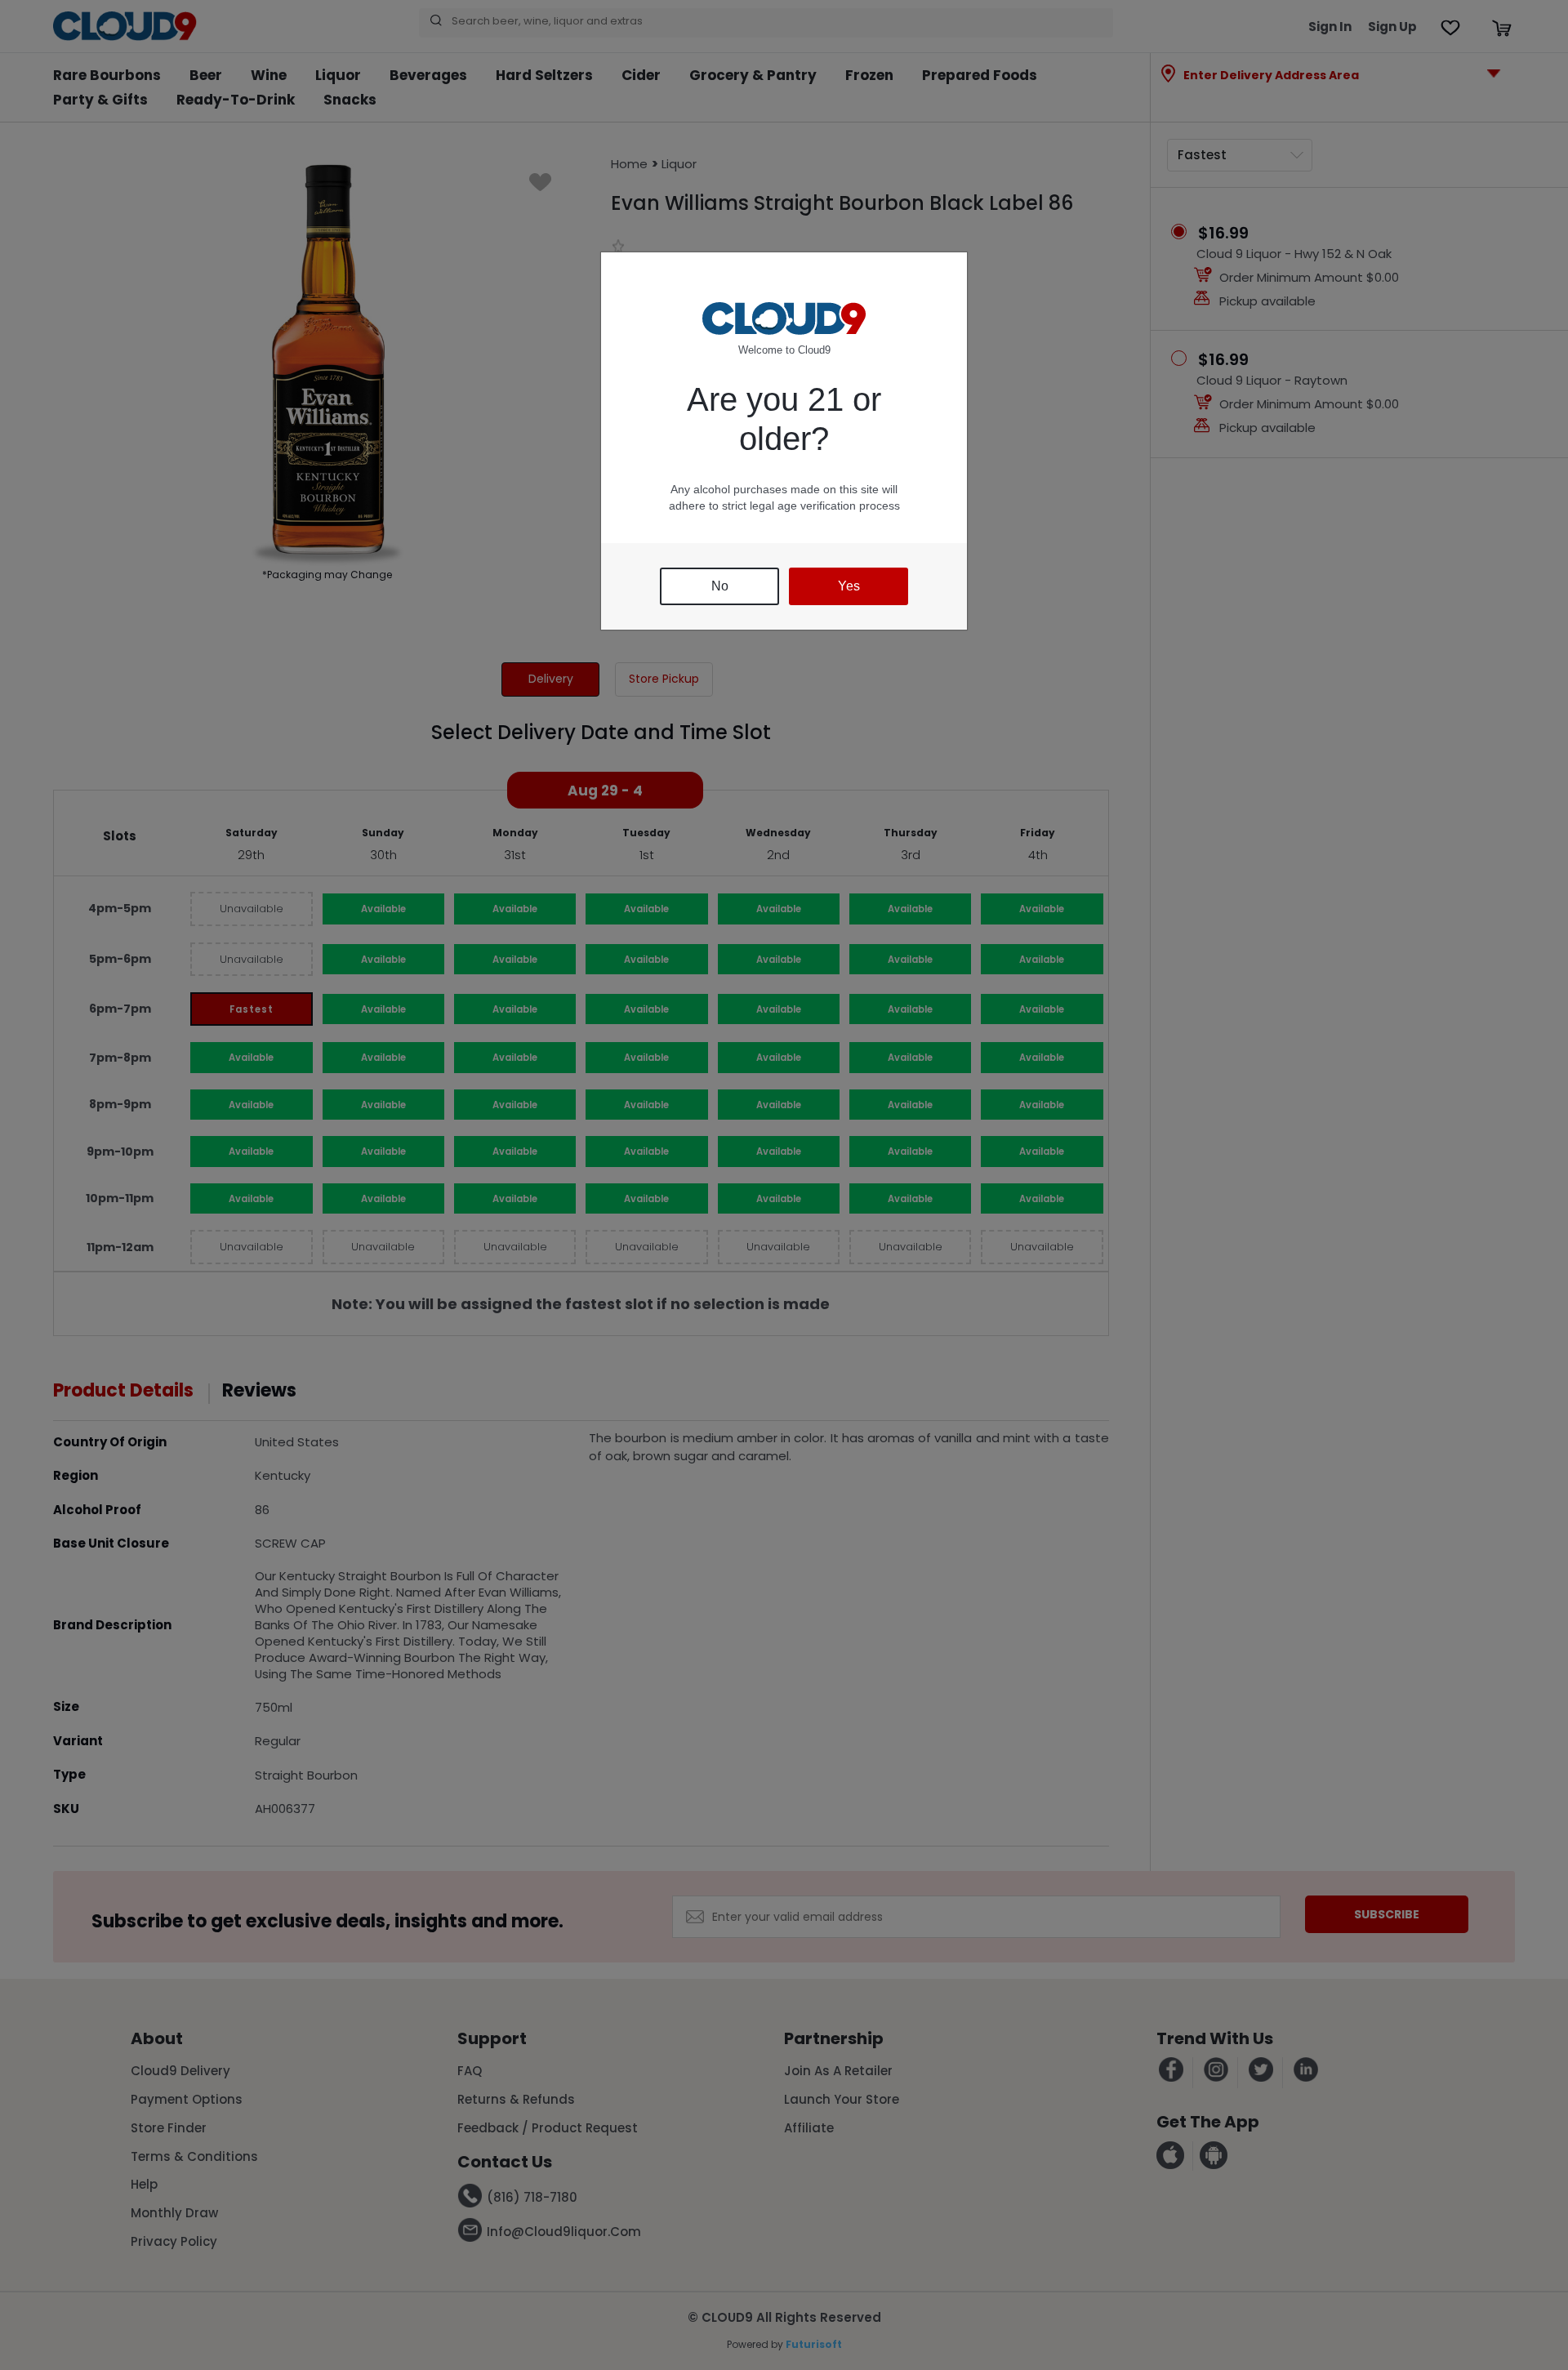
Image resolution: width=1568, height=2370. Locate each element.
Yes (849, 586)
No (720, 586)
